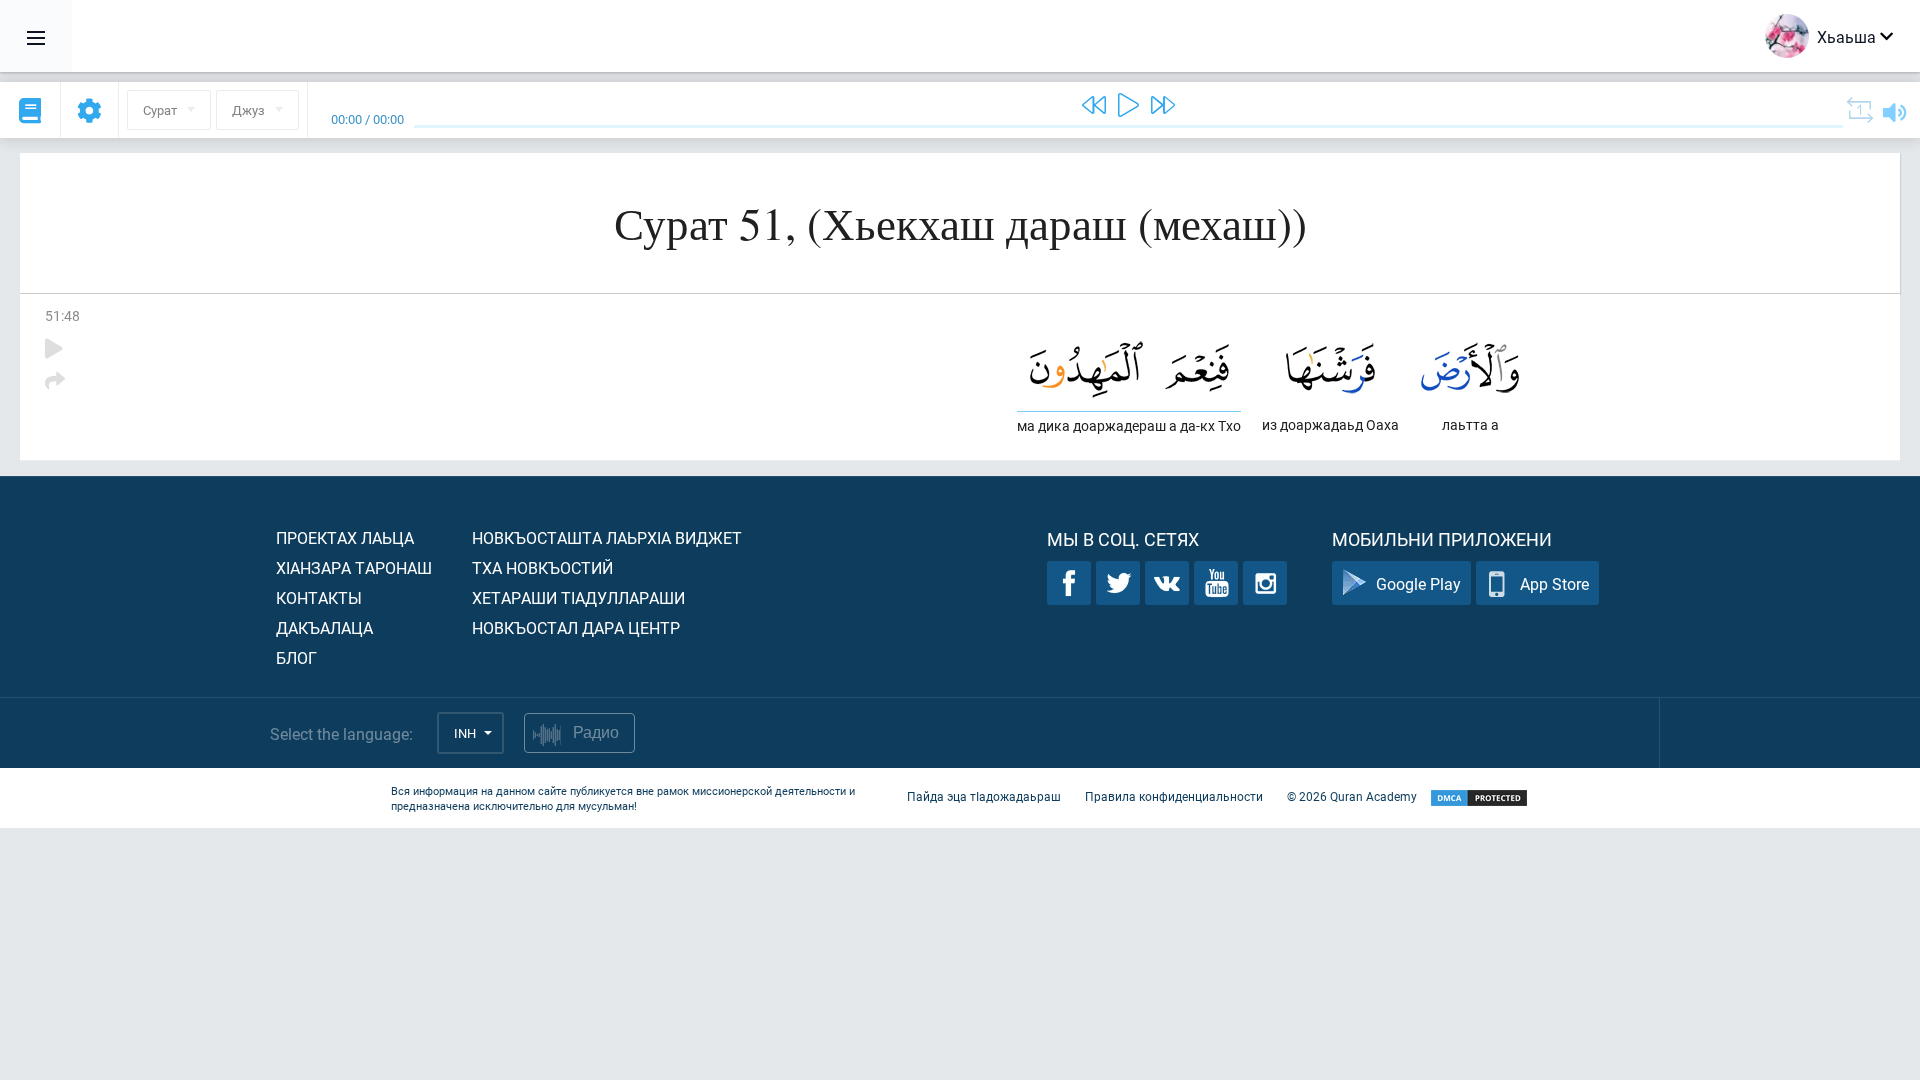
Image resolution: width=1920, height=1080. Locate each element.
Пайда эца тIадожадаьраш (984, 796)
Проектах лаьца (345, 537)
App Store (1554, 583)
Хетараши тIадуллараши (578, 597)
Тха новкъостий (542, 567)
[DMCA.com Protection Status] (1479, 798)
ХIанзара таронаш (354, 567)
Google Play (1418, 583)
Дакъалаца (324, 627)
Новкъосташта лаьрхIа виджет (607, 537)
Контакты (319, 597)
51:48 (62, 315)
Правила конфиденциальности (1174, 796)
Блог (296, 657)
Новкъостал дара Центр (576, 627)
